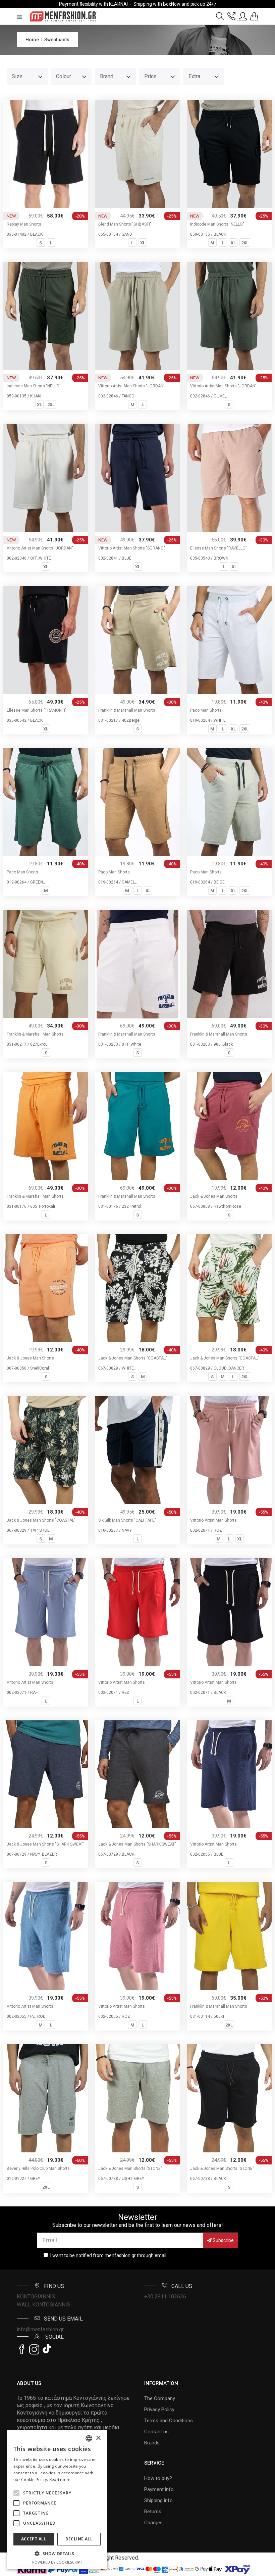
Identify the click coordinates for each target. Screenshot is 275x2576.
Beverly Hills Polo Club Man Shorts (38, 2168)
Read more (60, 2479)
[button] (16, 2493)
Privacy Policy (159, 2410)
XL (143, 243)
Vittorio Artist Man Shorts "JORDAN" (131, 386)
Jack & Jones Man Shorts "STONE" (130, 2168)
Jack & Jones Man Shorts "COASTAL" (133, 1358)
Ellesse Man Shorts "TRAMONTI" (37, 710)
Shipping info (158, 2500)
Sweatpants (57, 40)
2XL (245, 243)
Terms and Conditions (169, 2421)
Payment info (159, 2489)
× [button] (98, 2438)
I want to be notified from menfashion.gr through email (108, 2255)
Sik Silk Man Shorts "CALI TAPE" (127, 1520)
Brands (152, 2443)
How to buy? (158, 2478)
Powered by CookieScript (57, 2562)
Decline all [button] (79, 2539)
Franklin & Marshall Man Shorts (127, 710)
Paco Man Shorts (206, 710)
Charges (153, 2523)
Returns (153, 2512)
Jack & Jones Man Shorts (214, 1196)
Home (32, 40)
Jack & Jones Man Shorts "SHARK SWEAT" (46, 1844)
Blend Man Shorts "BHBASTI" (125, 224)
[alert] (57, 2500)
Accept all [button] (34, 2539)
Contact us (156, 2432)
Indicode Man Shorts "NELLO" (217, 224)
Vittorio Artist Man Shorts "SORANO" (132, 548)
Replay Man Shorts (24, 224)
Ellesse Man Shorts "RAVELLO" (218, 548)
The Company (160, 2398)
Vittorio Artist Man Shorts (213, 1520)
